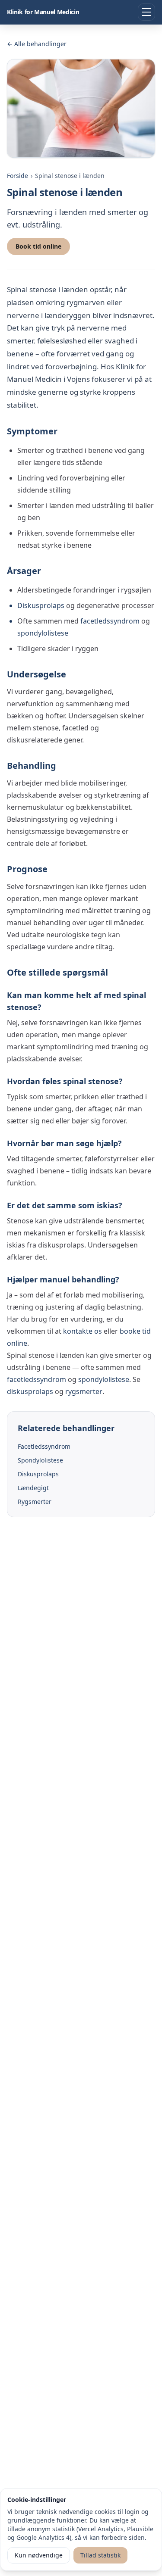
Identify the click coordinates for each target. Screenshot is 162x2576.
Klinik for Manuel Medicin (43, 12)
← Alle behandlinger (37, 44)
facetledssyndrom (110, 621)
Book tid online (38, 246)
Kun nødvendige (39, 2555)
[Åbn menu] (146, 12)
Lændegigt (33, 1488)
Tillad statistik (100, 2555)
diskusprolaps (30, 1391)
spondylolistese (43, 633)
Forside (17, 176)
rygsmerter (84, 1391)
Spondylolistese (40, 1460)
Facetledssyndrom (44, 1446)
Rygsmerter (35, 1502)
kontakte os (83, 1331)
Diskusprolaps (41, 605)
